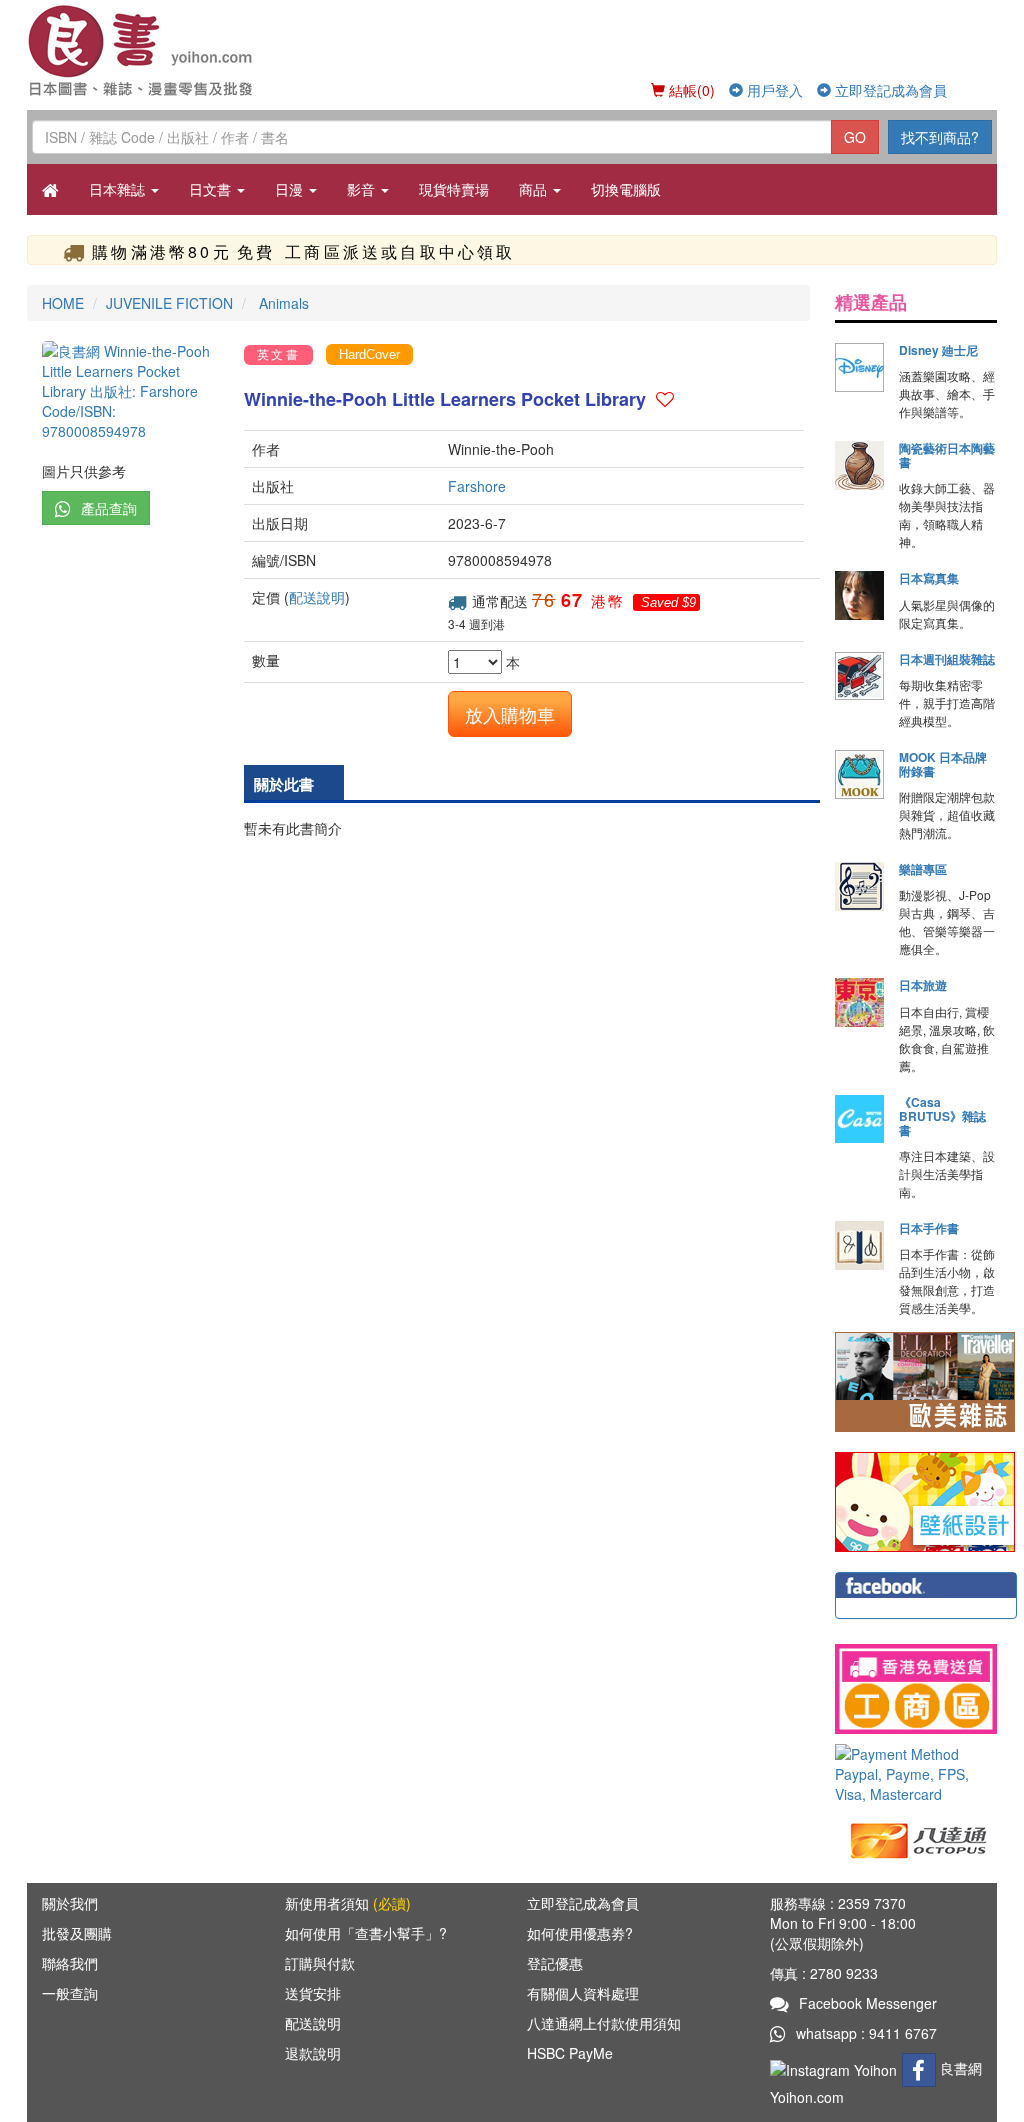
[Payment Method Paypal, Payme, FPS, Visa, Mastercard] (916, 1774)
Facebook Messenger (868, 2003)
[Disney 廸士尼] (859, 367)
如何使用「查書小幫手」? (366, 1933)
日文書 (212, 189)
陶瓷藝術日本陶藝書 (947, 455)
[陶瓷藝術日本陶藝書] (859, 465)
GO (855, 137)
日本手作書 (929, 1228)
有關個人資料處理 (583, 1993)
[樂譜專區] (859, 886)
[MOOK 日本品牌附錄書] (859, 774)
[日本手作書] (859, 1245)
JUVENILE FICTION (169, 303)
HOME (63, 303)
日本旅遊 (923, 985)
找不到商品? (940, 137)
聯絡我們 (70, 1963)
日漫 (291, 189)
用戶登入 (773, 90)
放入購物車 (510, 714)
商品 (535, 189)
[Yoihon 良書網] (144, 50)
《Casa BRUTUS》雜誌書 (942, 1116)
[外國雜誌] (925, 1380)
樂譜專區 (923, 869)
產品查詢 (109, 508)
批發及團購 (77, 1933)
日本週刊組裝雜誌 (947, 659)
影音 (363, 189)
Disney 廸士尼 (938, 350)
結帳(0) (690, 90)
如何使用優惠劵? (580, 1933)
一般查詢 (70, 1993)
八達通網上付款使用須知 (604, 2023)
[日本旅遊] (859, 1002)
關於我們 (70, 1903)
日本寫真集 (929, 578)
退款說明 (313, 2053)
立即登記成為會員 (889, 90)
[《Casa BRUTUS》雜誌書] (859, 1119)
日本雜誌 (119, 189)
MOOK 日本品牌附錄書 (943, 764)
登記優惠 (555, 1963)
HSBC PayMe (570, 2053)
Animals (282, 303)
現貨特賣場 (454, 189)
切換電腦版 (626, 189)
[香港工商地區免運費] (916, 1689)
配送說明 (317, 597)
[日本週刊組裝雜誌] (859, 676)
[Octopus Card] (919, 1839)
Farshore (477, 486)
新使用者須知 (348, 1903)
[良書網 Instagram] (836, 2068)
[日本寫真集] (859, 595)
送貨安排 (313, 1993)
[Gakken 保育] (925, 1500)
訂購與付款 (320, 1963)
